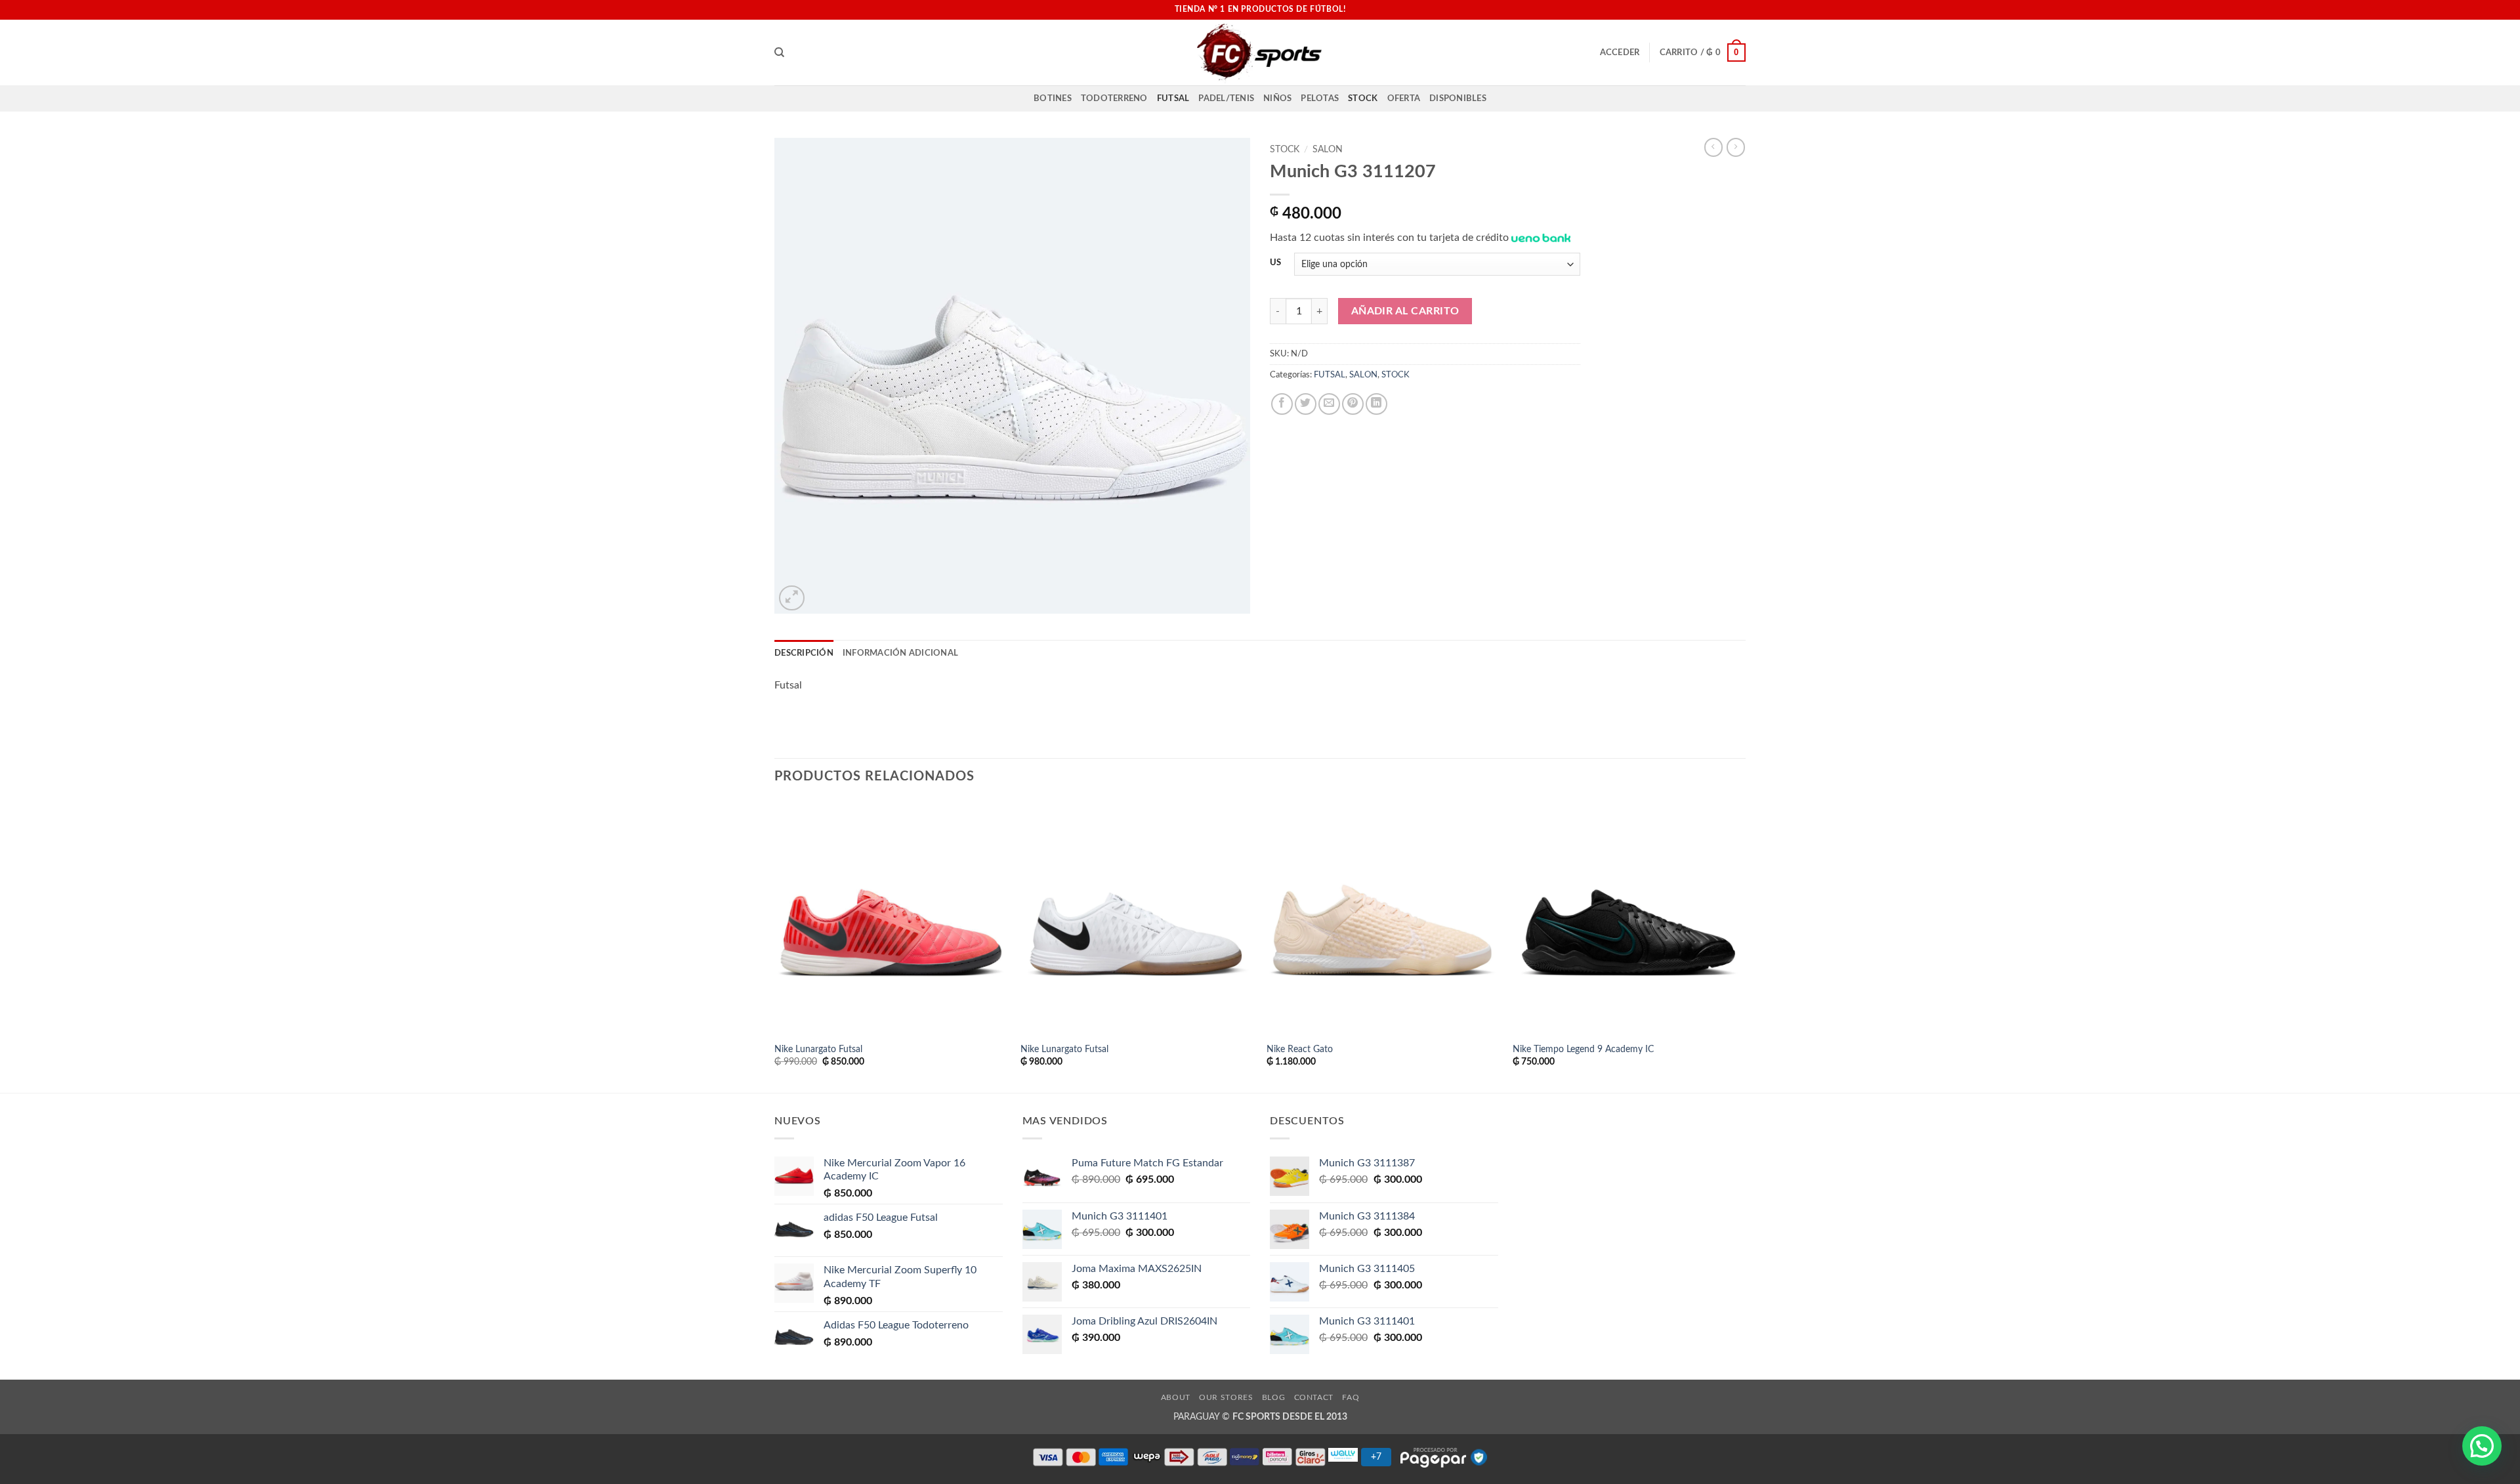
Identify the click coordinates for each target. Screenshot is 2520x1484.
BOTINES (1053, 98)
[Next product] (1713, 147)
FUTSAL (1173, 98)
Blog (1273, 1397)
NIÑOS (1277, 98)
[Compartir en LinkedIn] (1376, 404)
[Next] (1745, 946)
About (1176, 1397)
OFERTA (1404, 98)
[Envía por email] (1329, 404)
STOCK (1363, 98)
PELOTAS (1320, 98)
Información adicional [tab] (900, 653)
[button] (1620, 53)
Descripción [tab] (804, 653)
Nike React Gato (1300, 1049)
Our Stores (1226, 1397)
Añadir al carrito (1405, 311)
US (1275, 263)
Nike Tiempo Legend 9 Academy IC (1583, 1049)
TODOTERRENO (1114, 98)
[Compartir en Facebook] (1282, 404)
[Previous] (775, 946)
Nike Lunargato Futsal (818, 1049)
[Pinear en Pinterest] (1353, 404)
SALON (1328, 150)
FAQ (1351, 1397)
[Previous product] (1736, 147)
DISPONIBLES (1458, 98)
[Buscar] (779, 53)
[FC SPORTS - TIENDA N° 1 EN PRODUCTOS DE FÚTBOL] (1260, 53)
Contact (1314, 1397)
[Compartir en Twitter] (1306, 404)
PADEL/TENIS (1226, 98)
